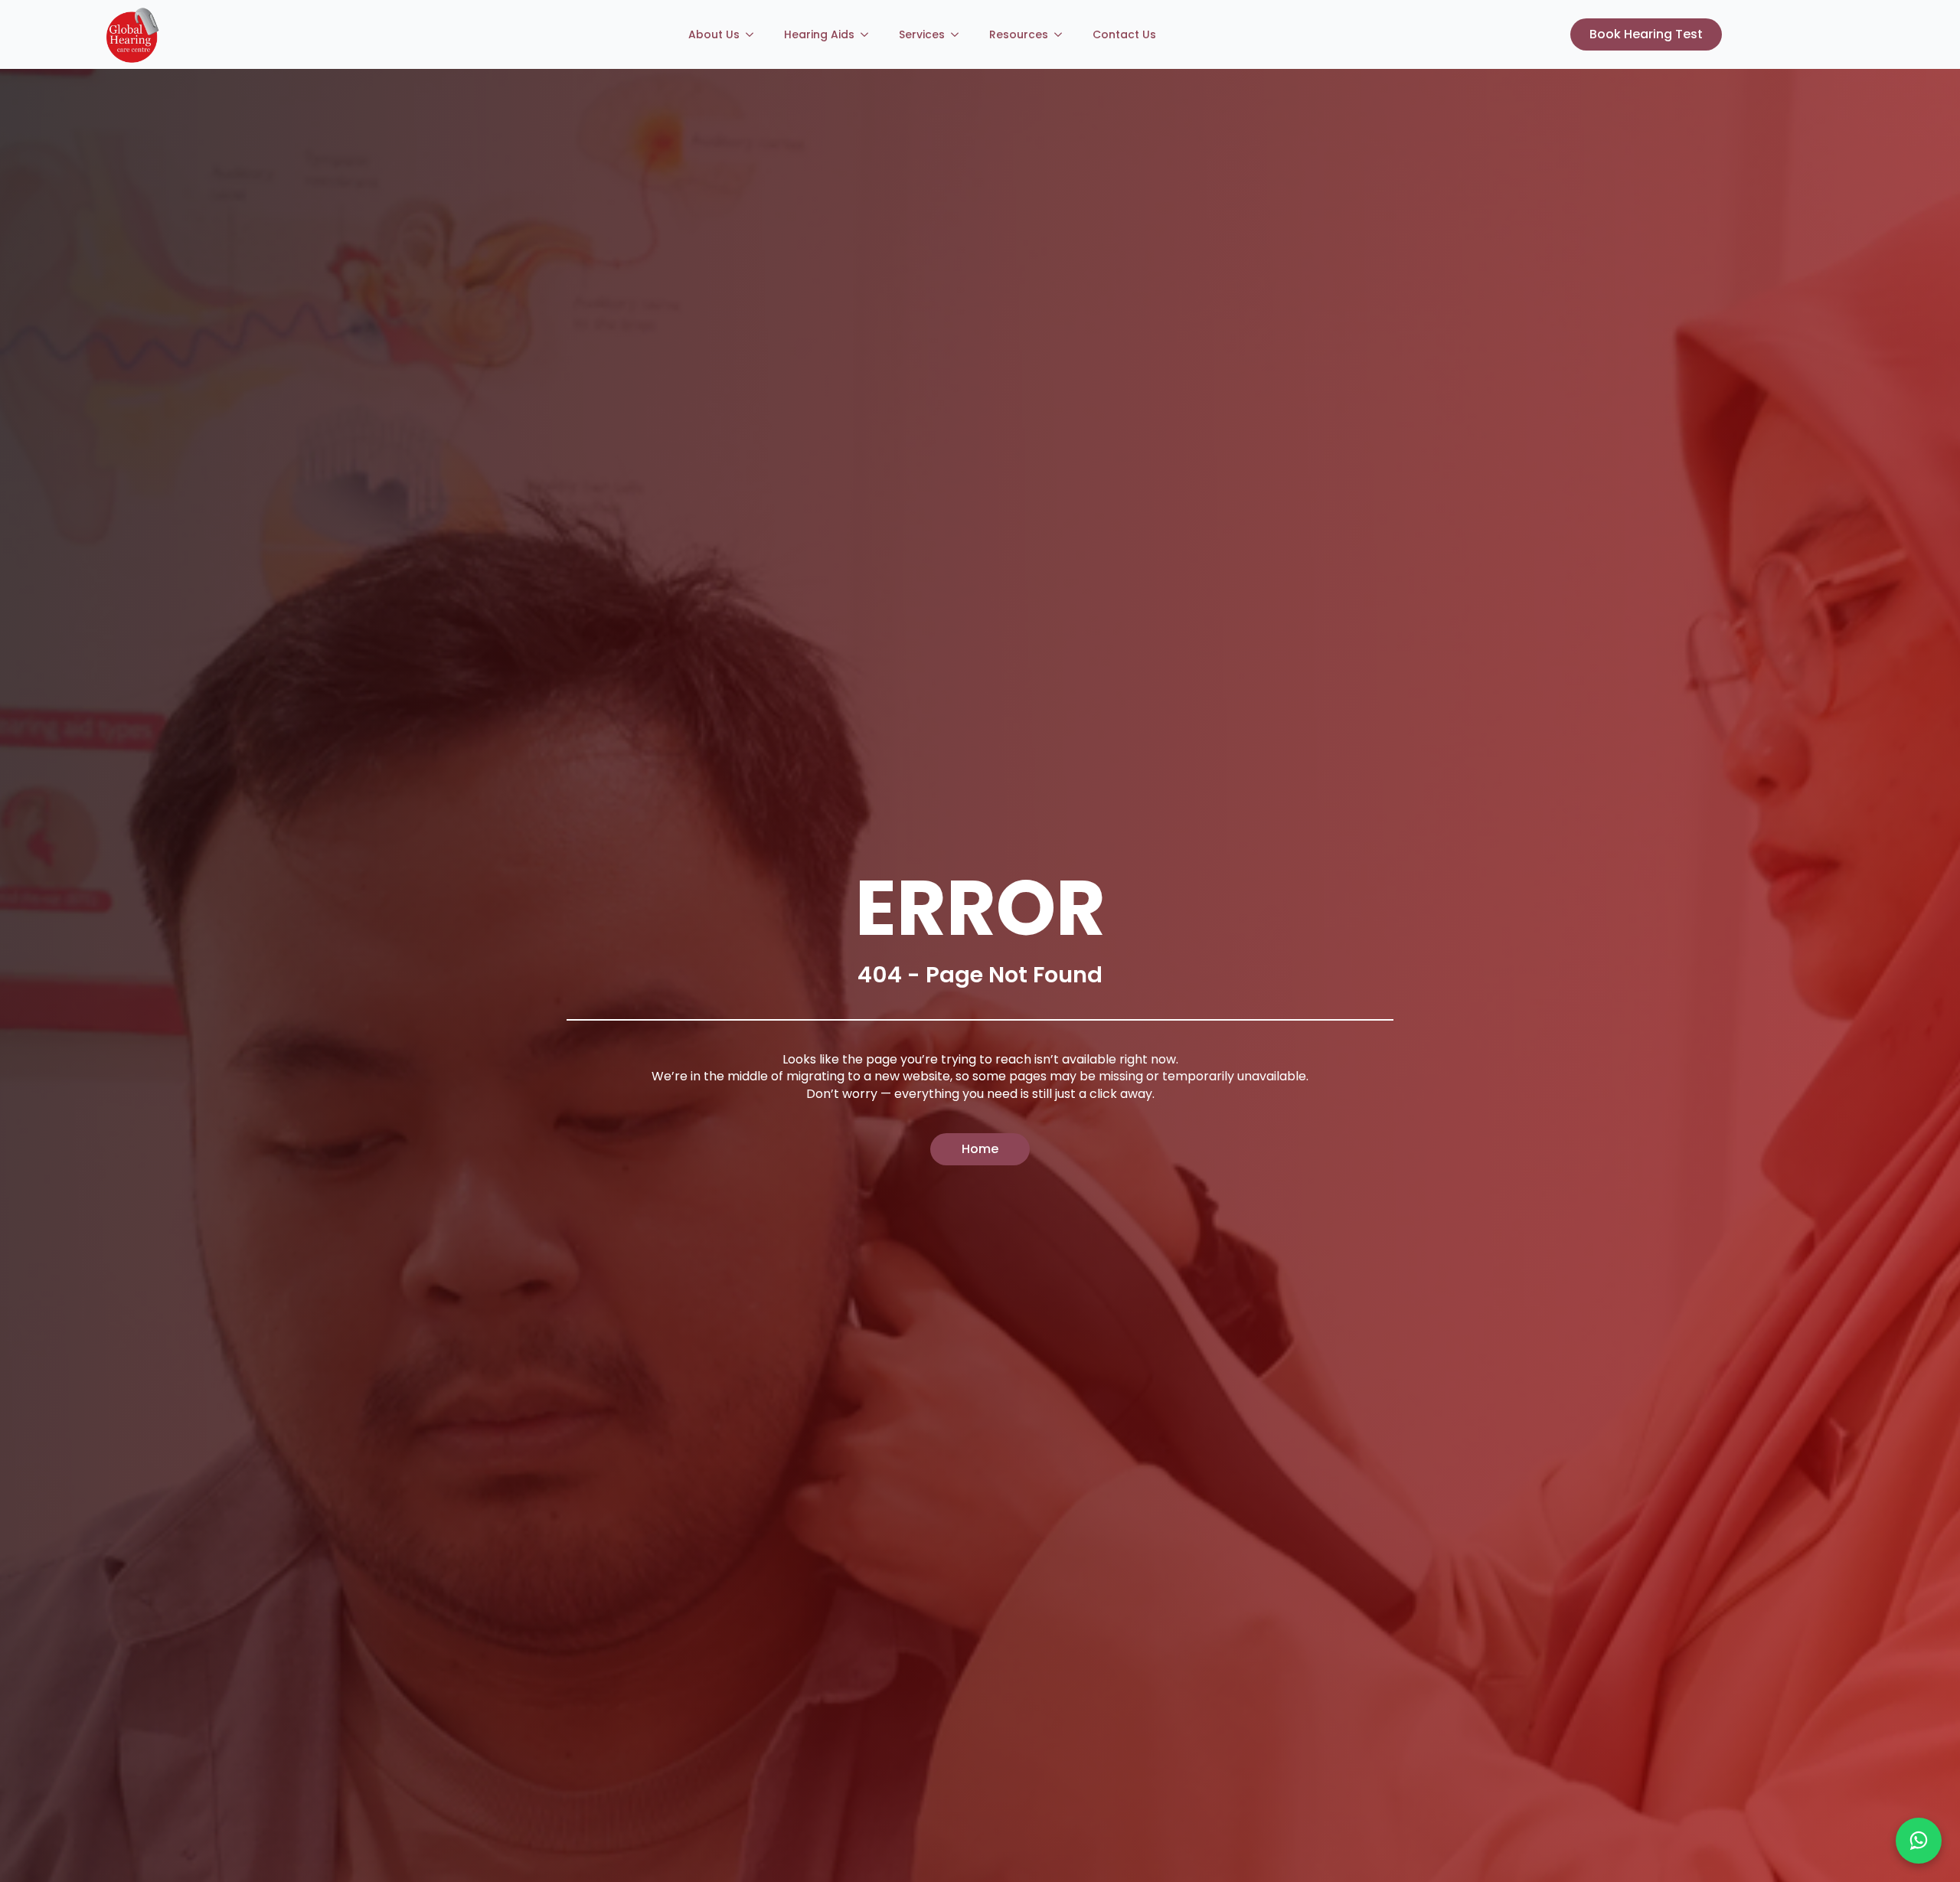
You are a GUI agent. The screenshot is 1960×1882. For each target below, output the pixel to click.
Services (922, 34)
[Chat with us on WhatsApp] (1919, 1841)
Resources (1019, 34)
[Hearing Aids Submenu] (869, 34)
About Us (714, 34)
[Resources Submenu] (1063, 34)
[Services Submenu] (959, 34)
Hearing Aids (819, 34)
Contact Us (1124, 34)
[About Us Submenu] (754, 34)
